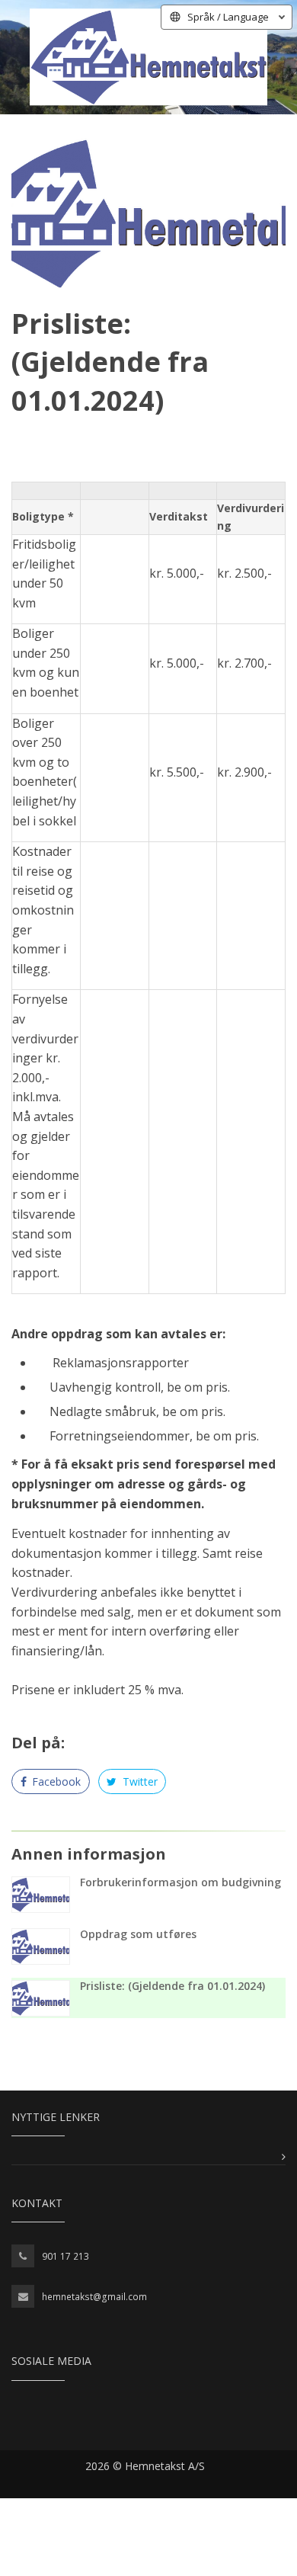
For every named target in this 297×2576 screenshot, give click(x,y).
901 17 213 (65, 2256)
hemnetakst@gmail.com (94, 2297)
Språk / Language (228, 17)
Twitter (139, 1781)
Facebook (55, 1781)
